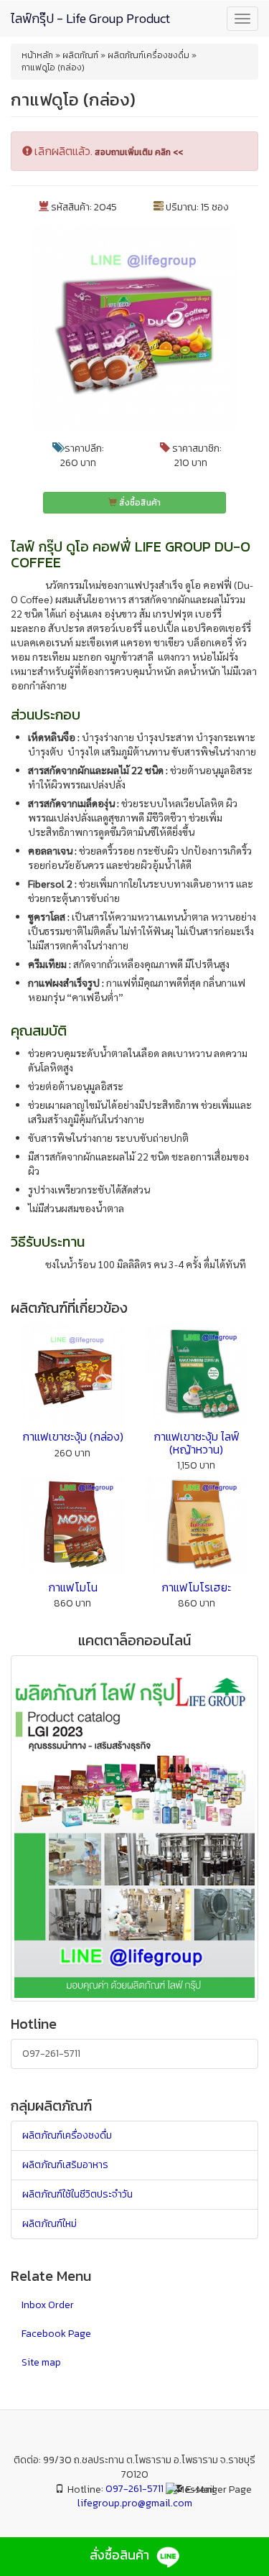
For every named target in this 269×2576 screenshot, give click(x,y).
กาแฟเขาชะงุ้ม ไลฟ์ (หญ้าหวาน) (197, 1443)
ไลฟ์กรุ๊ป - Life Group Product (90, 18)
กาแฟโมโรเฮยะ (196, 1587)
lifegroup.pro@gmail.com (135, 2503)
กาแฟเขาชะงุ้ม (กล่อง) (73, 1436)
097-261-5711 (51, 2054)
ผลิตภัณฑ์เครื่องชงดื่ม (67, 2135)
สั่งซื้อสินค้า (139, 503)
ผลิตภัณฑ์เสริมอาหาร (65, 2165)
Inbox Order (48, 2305)
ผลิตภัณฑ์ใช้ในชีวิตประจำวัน (77, 2194)
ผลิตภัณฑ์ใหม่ (49, 2224)
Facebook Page (56, 2334)
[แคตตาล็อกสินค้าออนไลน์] (134, 1827)
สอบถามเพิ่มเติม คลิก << (139, 152)
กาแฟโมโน (73, 1587)
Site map (41, 2362)
